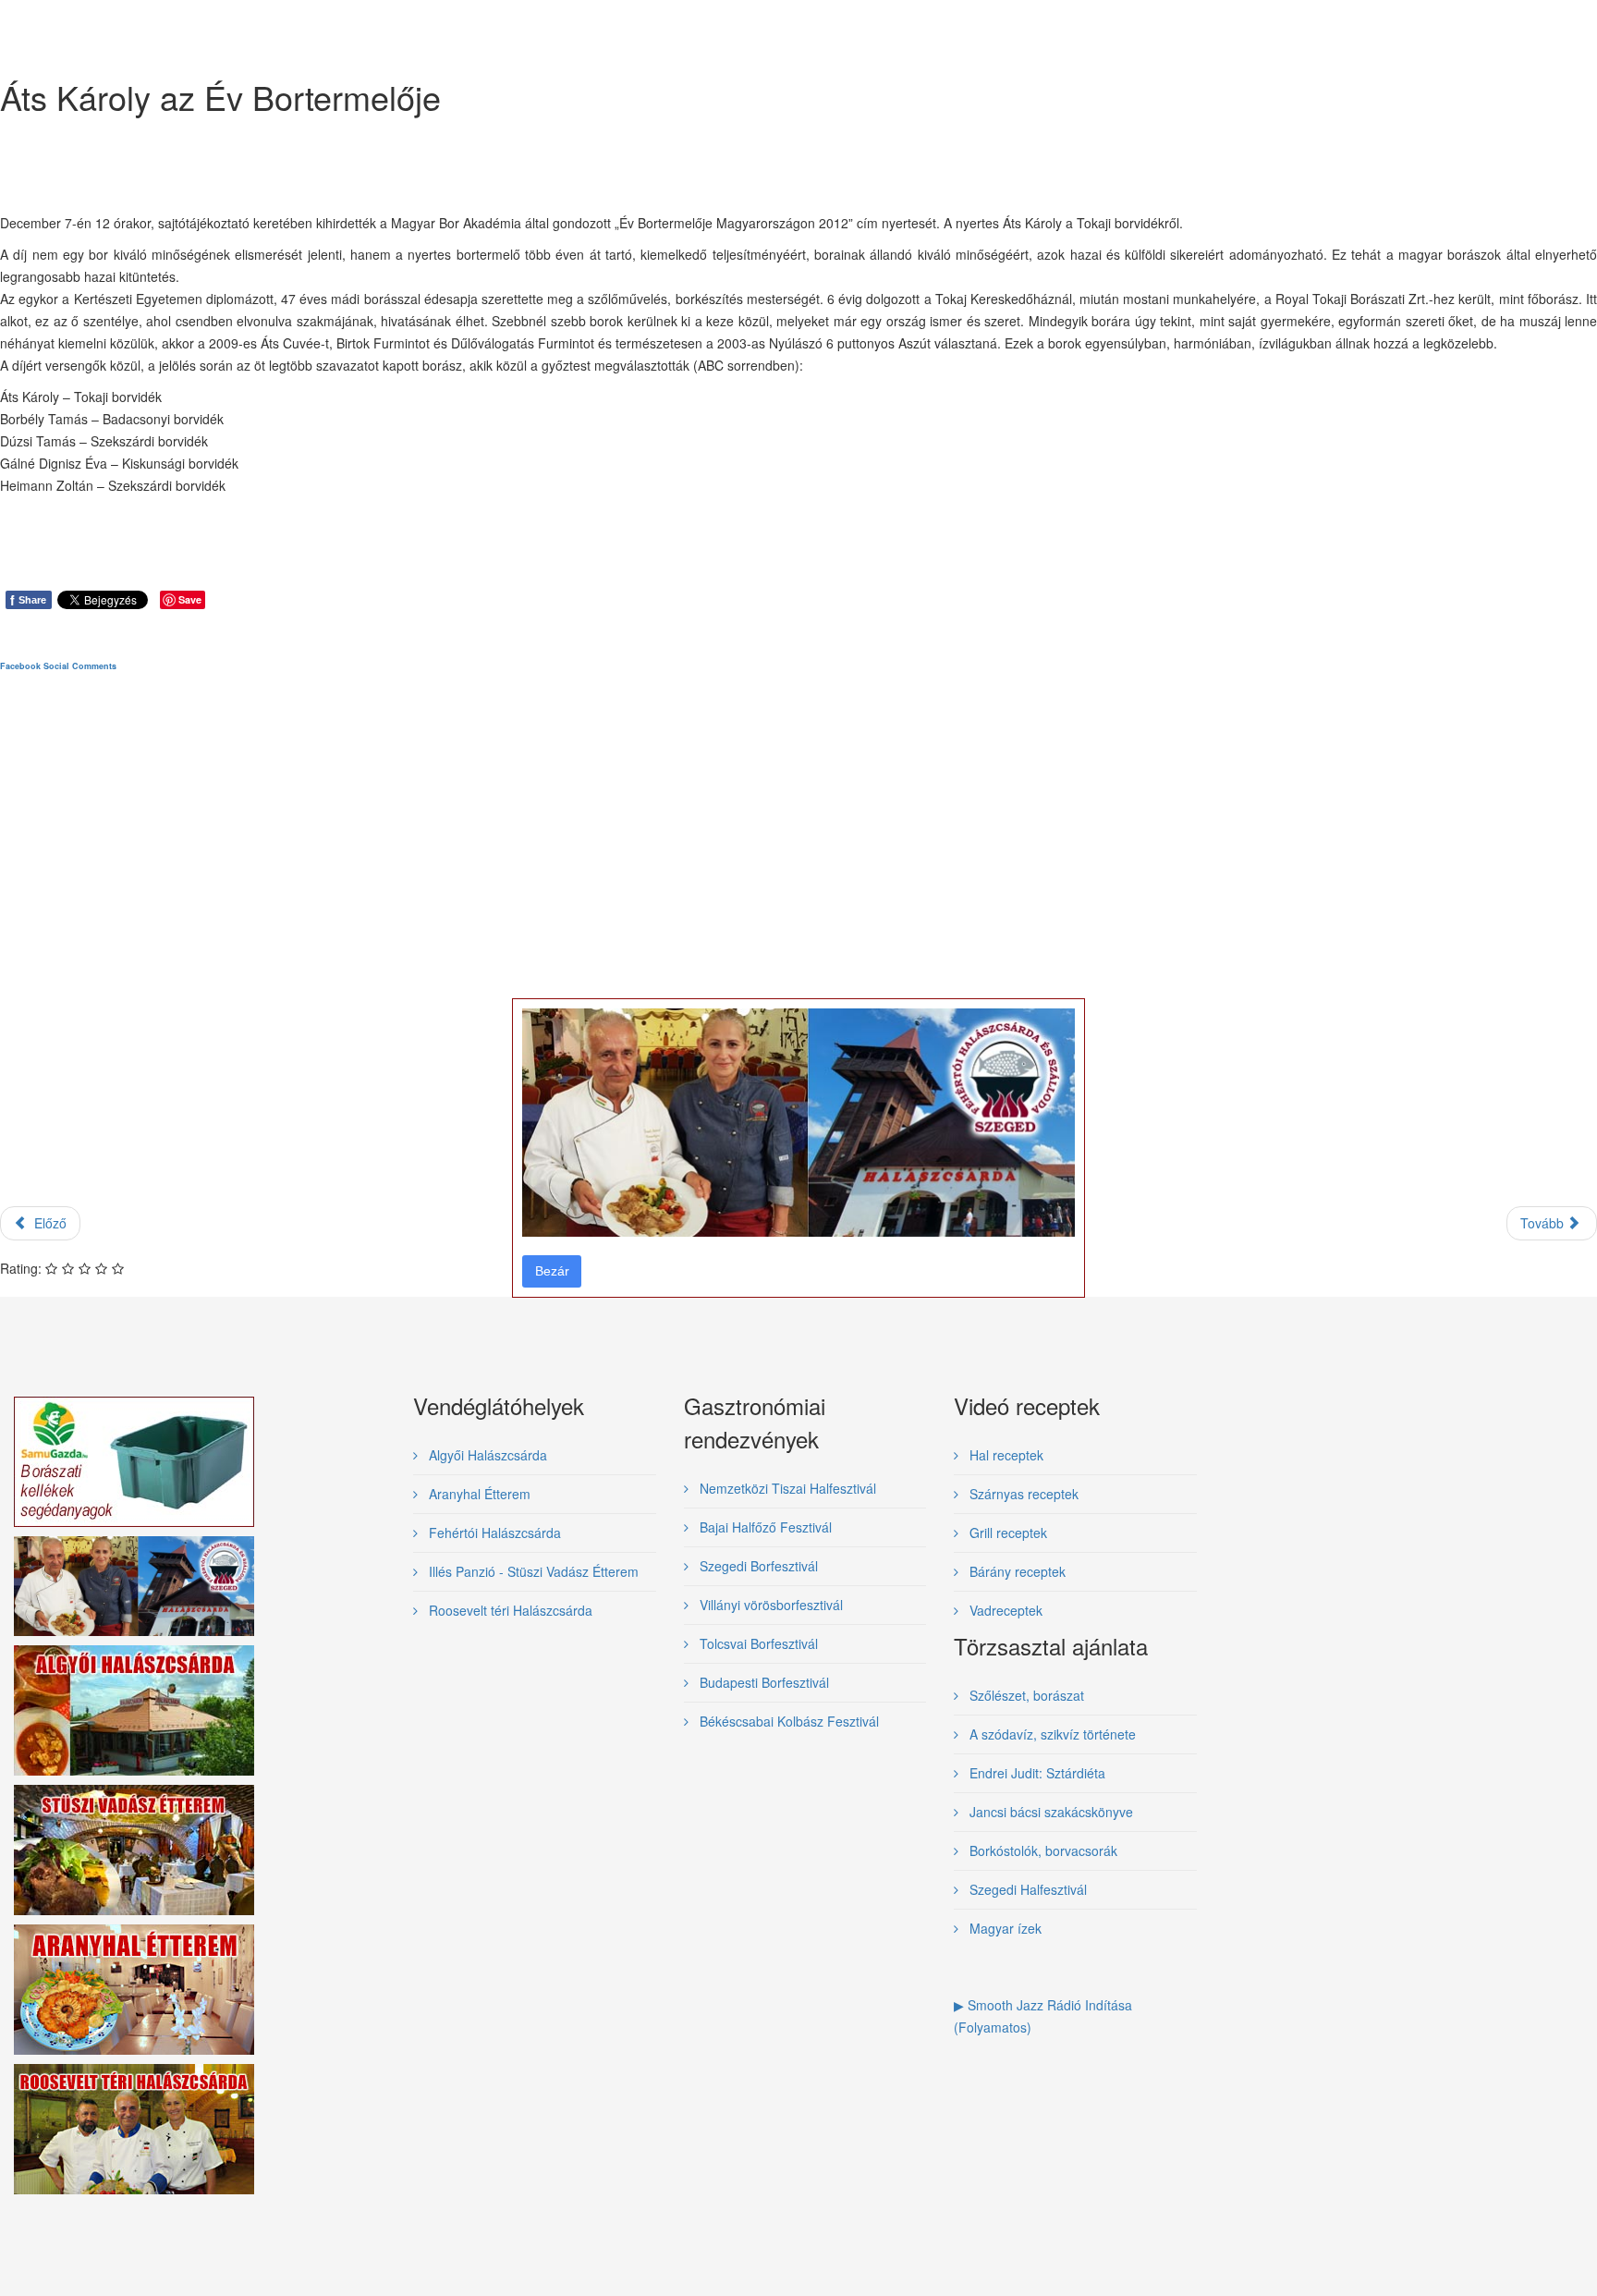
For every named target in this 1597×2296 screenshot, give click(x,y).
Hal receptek (1005, 1455)
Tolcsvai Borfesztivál (757, 1643)
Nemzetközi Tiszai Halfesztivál (786, 1488)
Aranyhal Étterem (478, 1494)
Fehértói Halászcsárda (493, 1533)
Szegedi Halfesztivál (1026, 1889)
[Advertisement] (555, 955)
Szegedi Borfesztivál (757, 1566)
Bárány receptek (1016, 1571)
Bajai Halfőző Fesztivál (764, 1527)
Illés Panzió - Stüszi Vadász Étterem (532, 1571)
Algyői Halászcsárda (486, 1455)
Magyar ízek (1004, 1928)
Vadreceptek (1004, 1610)
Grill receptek (1006, 1533)
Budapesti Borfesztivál (762, 1682)
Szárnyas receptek (1022, 1494)
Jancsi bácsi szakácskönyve (1049, 1812)
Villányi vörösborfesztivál (769, 1605)
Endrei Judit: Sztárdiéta (1036, 1773)
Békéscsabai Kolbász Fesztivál (787, 1721)
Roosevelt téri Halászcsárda (509, 1610)
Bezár (552, 1271)
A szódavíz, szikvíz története (1051, 1734)
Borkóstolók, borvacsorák (1042, 1850)
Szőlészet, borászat (1025, 1695)
